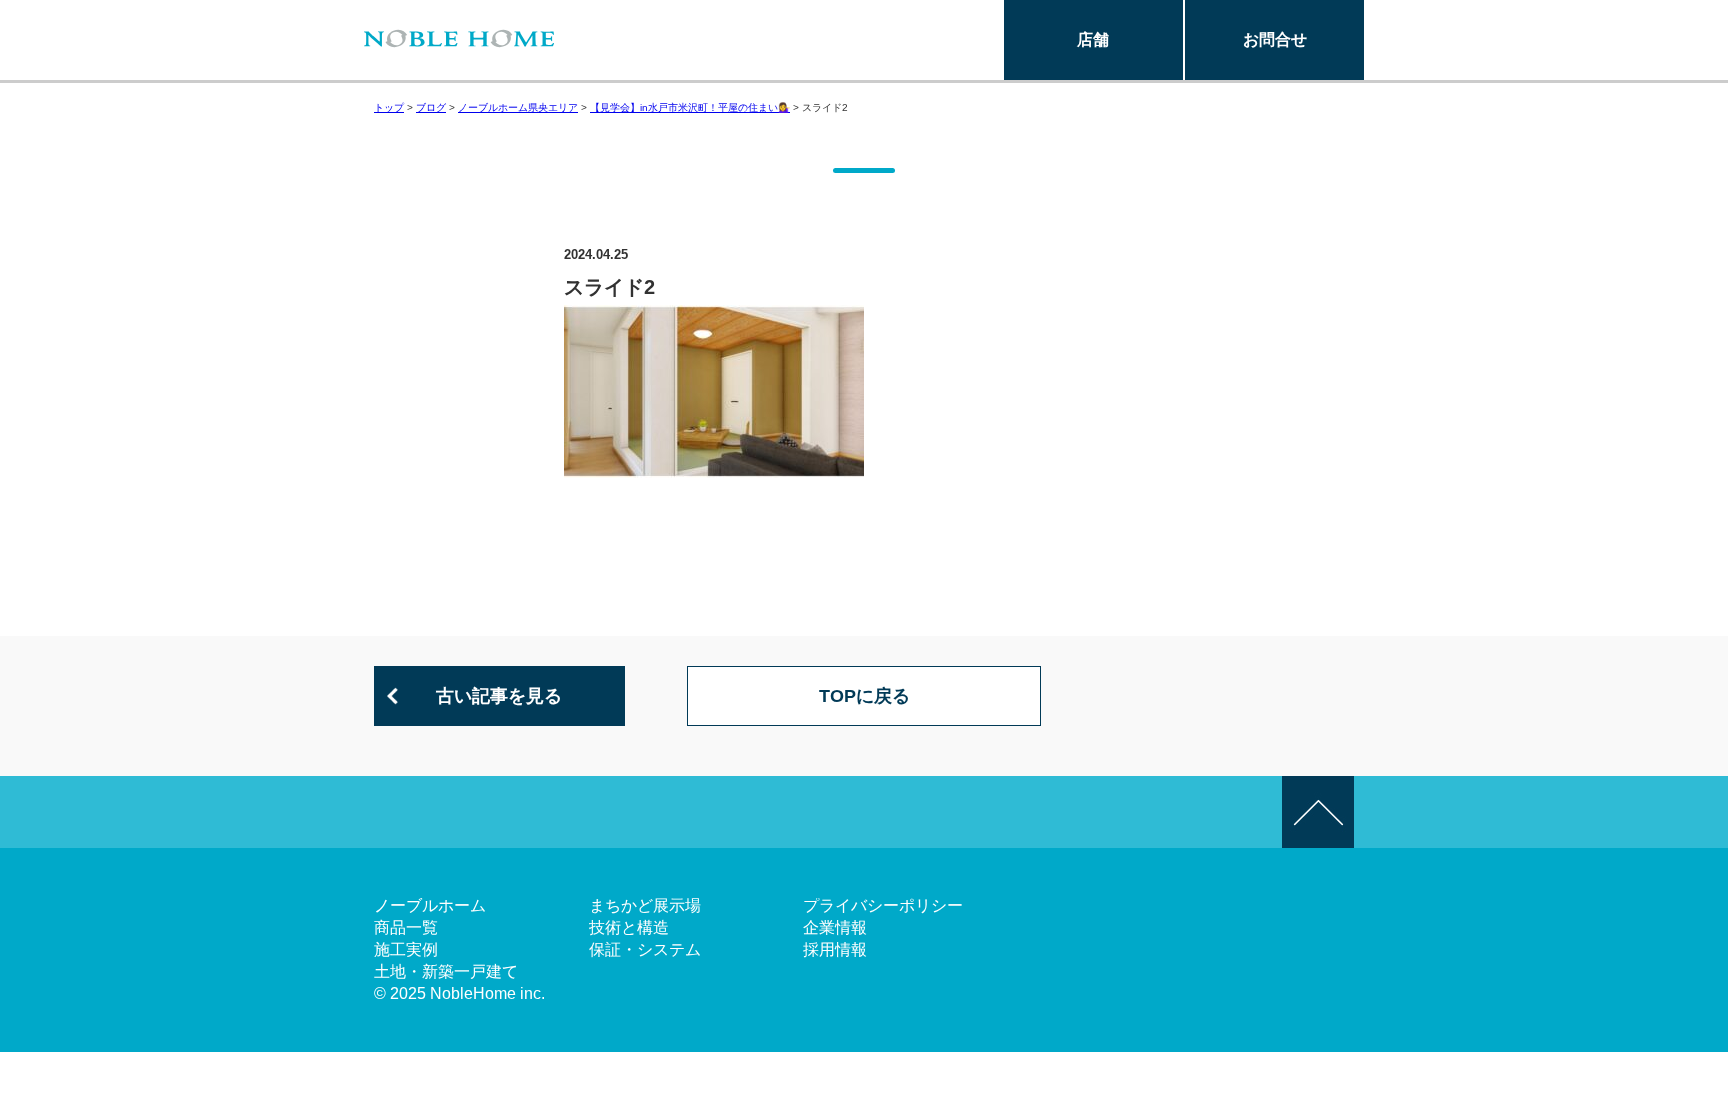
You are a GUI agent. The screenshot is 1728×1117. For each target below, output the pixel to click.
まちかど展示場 (645, 905)
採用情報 (835, 949)
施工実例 (406, 949)
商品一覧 (406, 927)
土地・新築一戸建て (446, 971)
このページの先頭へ (1318, 812)
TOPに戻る (864, 696)
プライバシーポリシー (883, 905)
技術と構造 (629, 927)
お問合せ (1275, 39)
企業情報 (835, 927)
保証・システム (645, 949)
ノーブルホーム (430, 905)
